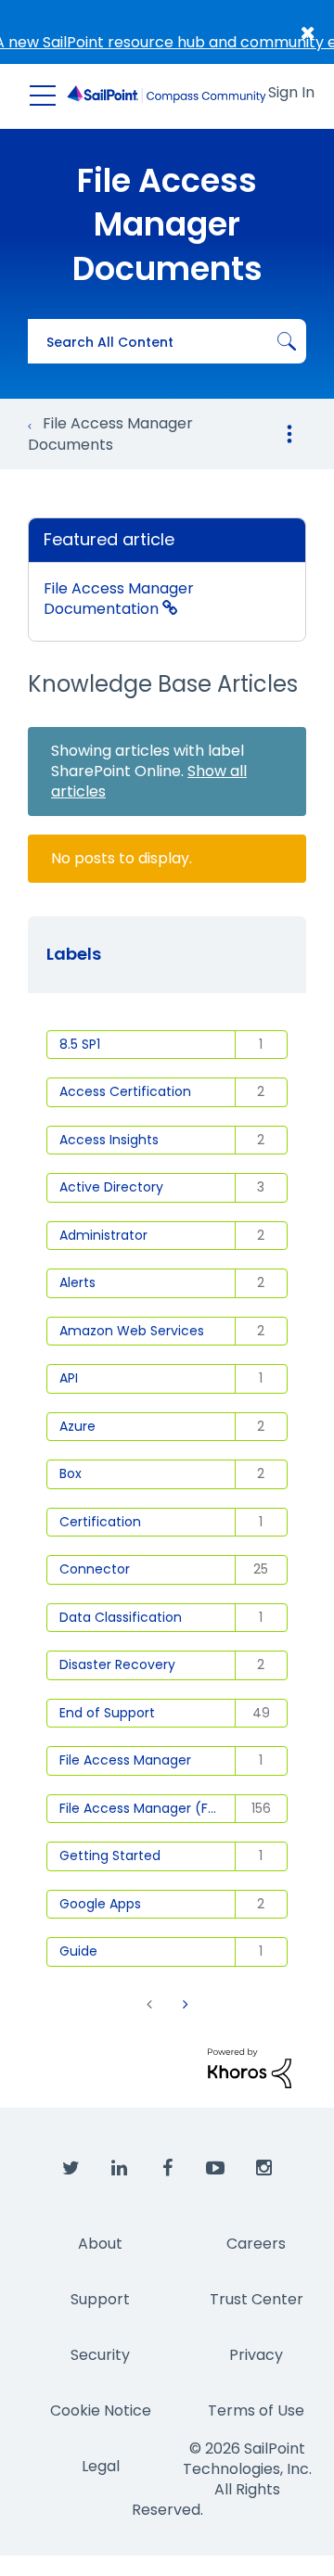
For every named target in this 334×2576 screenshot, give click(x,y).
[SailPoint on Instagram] (263, 2169)
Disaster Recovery (117, 1664)
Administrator (103, 1235)
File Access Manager (125, 1760)
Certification (100, 1522)
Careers (256, 2244)
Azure (77, 1426)
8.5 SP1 (80, 1044)
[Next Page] (184, 2004)
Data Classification (121, 1617)
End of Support (107, 1713)
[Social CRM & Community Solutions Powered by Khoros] (250, 2067)
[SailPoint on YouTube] (215, 2169)
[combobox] (167, 341)
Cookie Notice (101, 2410)
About (100, 2244)
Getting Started (110, 1855)
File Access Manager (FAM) (147, 1808)
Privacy (256, 2355)
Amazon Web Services (132, 1331)
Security (100, 2355)
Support (100, 2299)
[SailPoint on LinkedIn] (119, 2169)
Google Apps (100, 1904)
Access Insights (109, 1140)
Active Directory (111, 1187)
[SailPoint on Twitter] (71, 2169)
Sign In (291, 92)
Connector (95, 1569)
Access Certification (125, 1091)
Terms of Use (256, 2410)
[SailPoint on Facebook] (167, 2169)
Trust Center (257, 2299)
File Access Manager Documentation (119, 599)
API (69, 1378)
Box (71, 1473)
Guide (78, 1951)
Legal (101, 2466)
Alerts (77, 1282)
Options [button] (289, 434)
